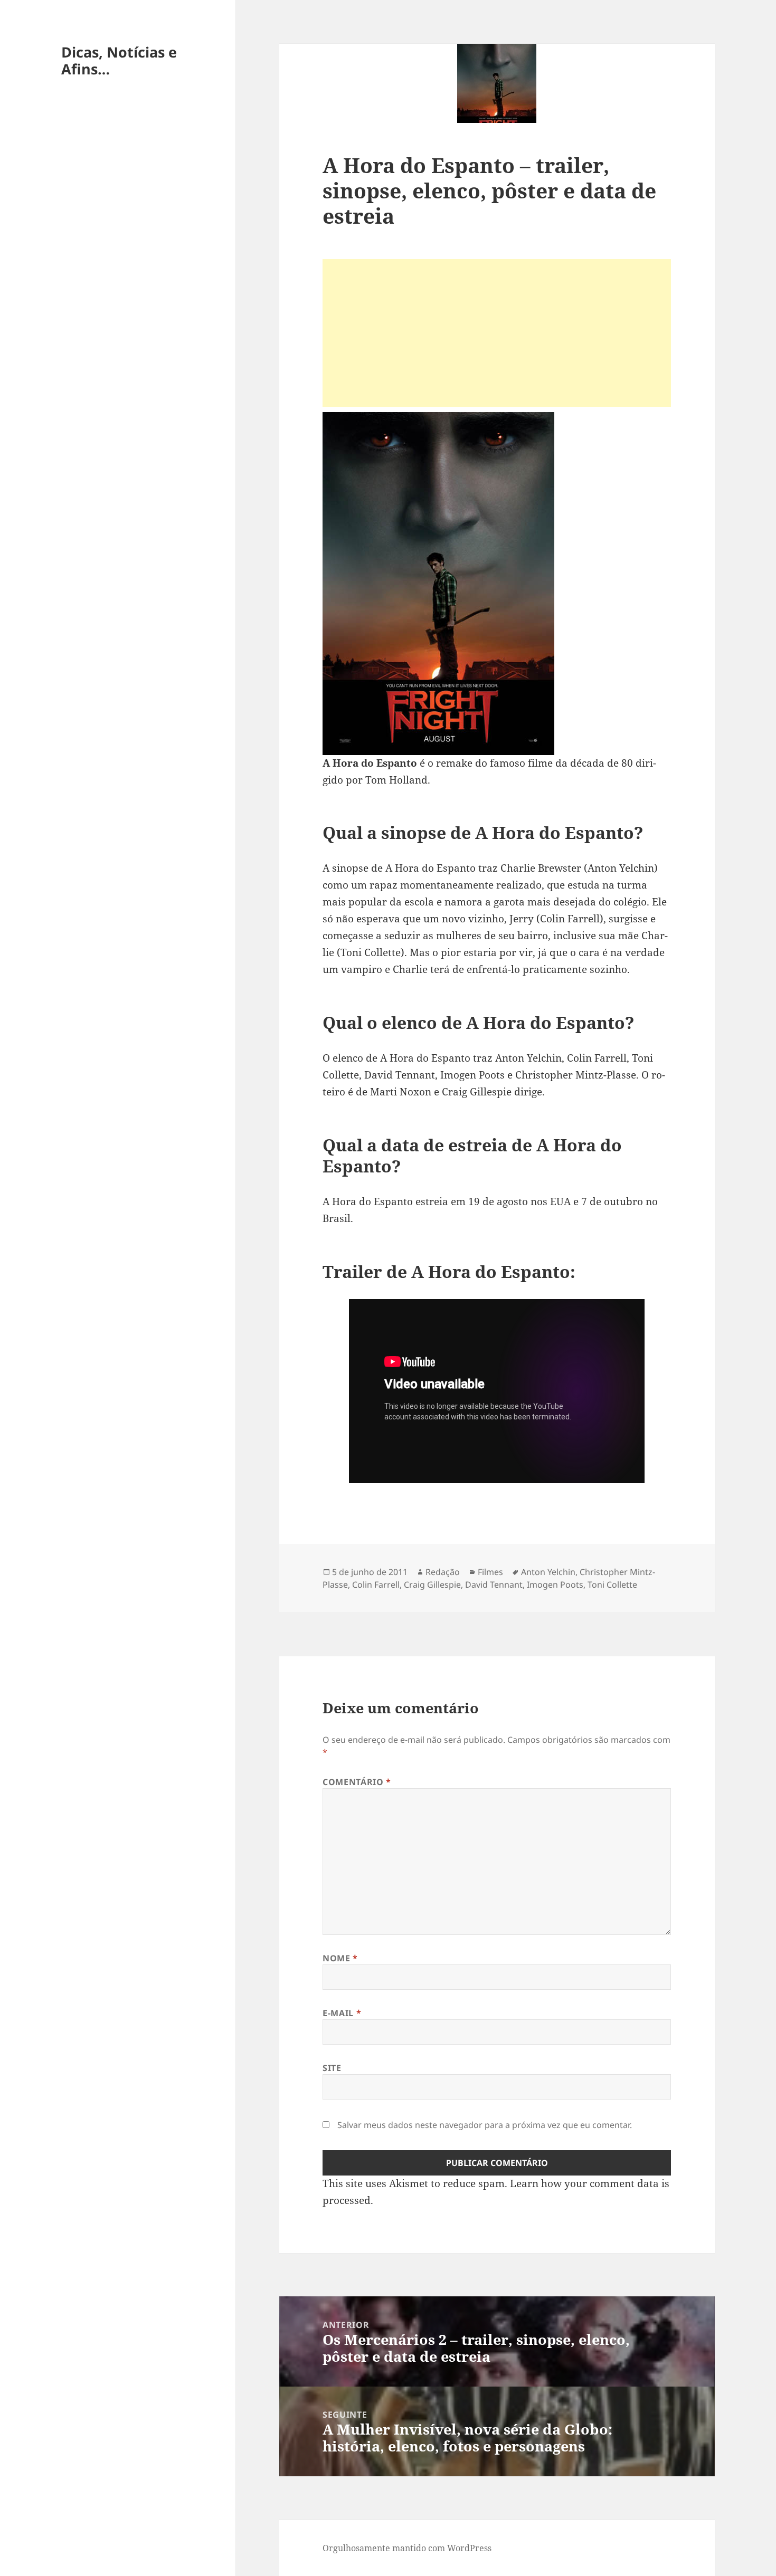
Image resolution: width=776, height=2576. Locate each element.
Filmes (490, 1572)
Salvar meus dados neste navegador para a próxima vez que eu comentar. (485, 2125)
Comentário (357, 1782)
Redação (443, 1572)
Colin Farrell (376, 1585)
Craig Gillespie (432, 1585)
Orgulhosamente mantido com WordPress (407, 2548)
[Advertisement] (497, 333)
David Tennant (494, 1585)
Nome (340, 1958)
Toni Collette (612, 1585)
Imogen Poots (555, 1585)
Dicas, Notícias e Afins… (119, 60)
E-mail (342, 2013)
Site (332, 2068)
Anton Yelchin (548, 1572)
